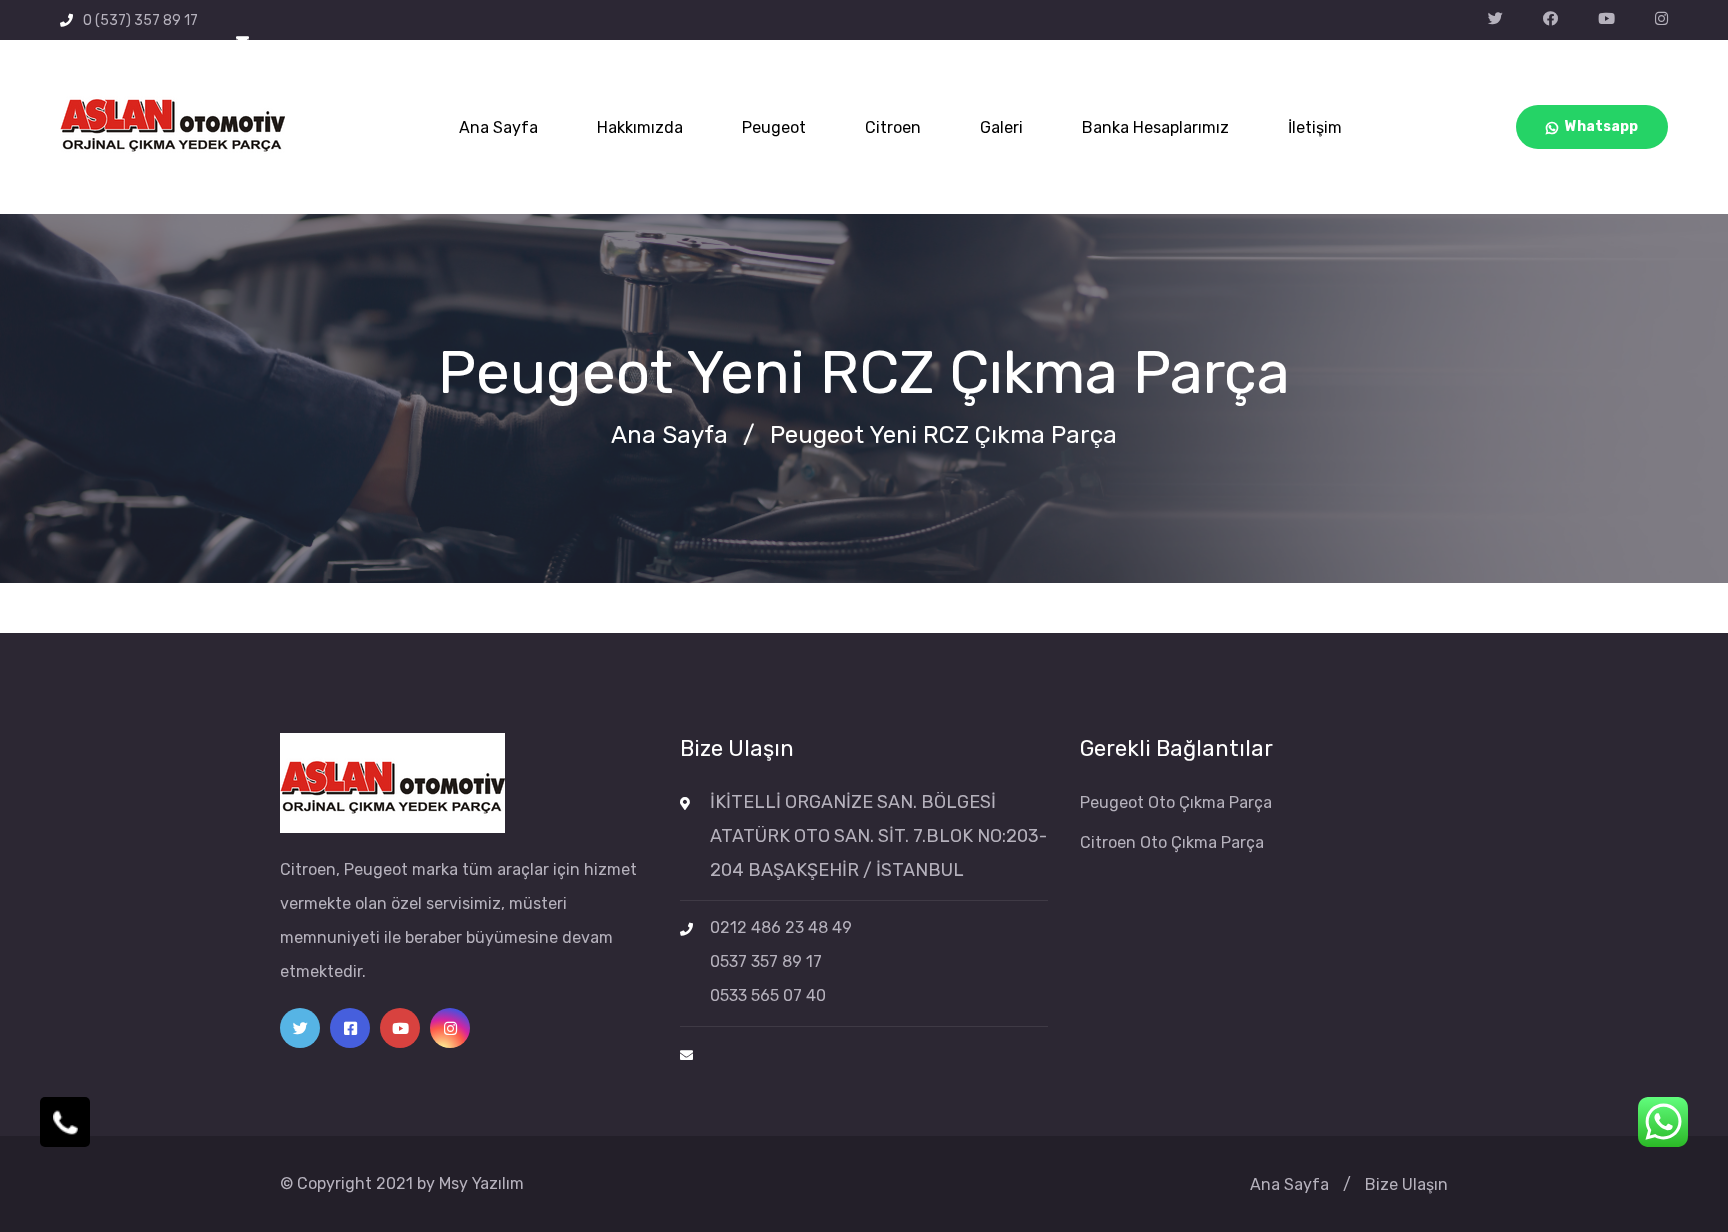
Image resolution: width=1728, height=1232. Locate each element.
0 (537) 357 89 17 (140, 20)
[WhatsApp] (1663, 1122)
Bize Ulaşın (1406, 1184)
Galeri (1001, 127)
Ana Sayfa (498, 127)
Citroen (893, 127)
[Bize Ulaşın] (65, 1122)
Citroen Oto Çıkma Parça (1172, 842)
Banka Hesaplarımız (1155, 127)
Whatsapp (1601, 126)
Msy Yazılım (481, 1183)
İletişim (1315, 127)
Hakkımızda (640, 127)
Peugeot (774, 127)
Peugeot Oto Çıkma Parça (1176, 802)
